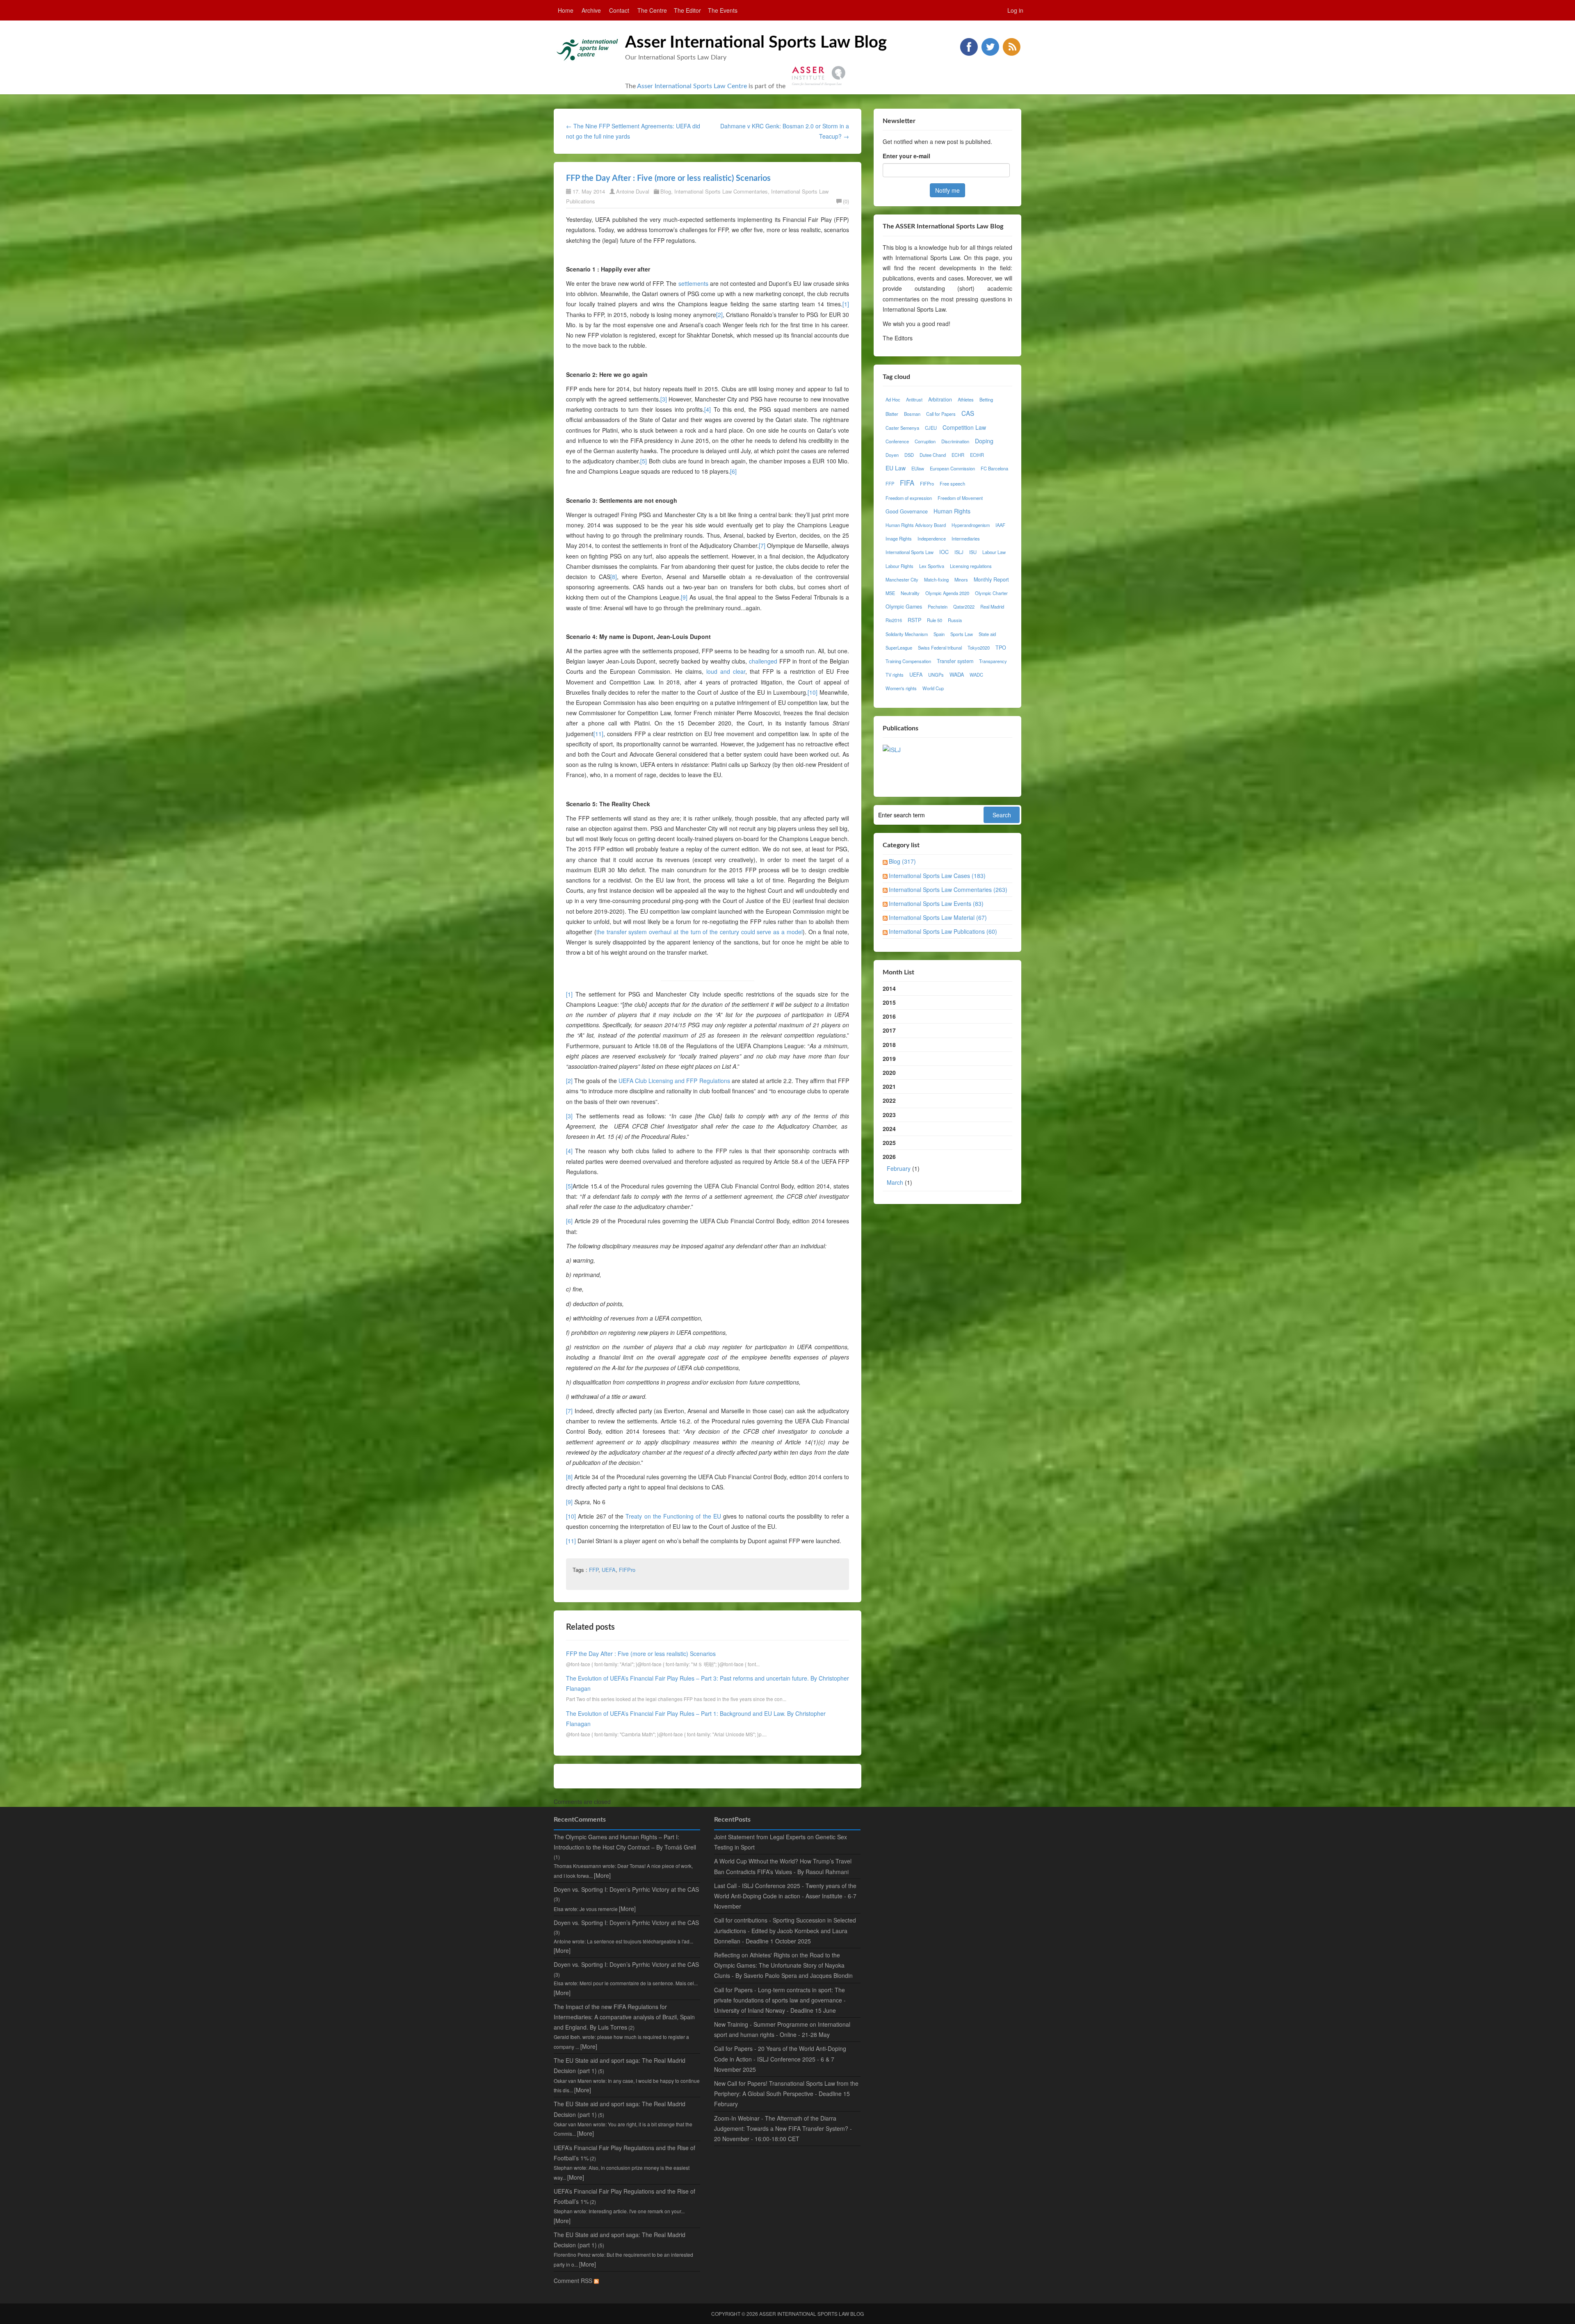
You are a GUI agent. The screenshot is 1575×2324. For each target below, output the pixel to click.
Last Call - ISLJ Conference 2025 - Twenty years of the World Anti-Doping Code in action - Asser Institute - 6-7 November (785, 1896)
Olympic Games (904, 607)
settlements (693, 283)
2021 (889, 1086)
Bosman (912, 414)
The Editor (687, 10)
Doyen (892, 455)
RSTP (914, 620)
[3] (664, 399)
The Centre (652, 10)
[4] (708, 409)
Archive (591, 10)
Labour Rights (899, 566)
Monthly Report (991, 579)
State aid (987, 634)
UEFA (609, 1570)
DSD (909, 455)
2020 (889, 1072)
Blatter (892, 414)
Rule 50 (935, 620)
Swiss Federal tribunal (940, 648)
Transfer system (955, 661)
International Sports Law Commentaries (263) (948, 889)
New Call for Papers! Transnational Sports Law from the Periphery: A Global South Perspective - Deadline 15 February (786, 2094)
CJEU (931, 428)
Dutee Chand (933, 455)
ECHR (958, 455)
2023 (889, 1115)
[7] (762, 545)
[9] (684, 597)
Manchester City (902, 579)
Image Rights (899, 538)
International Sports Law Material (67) (938, 917)
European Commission (952, 468)
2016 (889, 1016)
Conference (897, 441)
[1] (846, 304)
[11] (598, 734)
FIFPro (627, 1570)
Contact (619, 10)
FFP (594, 1570)
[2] (719, 315)
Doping (984, 441)
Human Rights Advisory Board (916, 525)
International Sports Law (910, 552)
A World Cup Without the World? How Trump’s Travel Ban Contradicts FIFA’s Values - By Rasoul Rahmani (783, 1866)
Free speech (952, 484)
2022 (889, 1100)
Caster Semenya (902, 428)
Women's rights (901, 688)
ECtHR (977, 455)
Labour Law (994, 552)
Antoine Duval (633, 191)
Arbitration (940, 399)
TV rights (895, 675)
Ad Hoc (893, 399)
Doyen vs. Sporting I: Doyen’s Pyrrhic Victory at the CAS (626, 1889)
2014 (889, 988)
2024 (889, 1129)
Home (566, 10)
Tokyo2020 (979, 648)
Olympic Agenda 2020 (947, 593)
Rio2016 (894, 620)
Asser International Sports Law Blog (756, 43)
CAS (968, 413)
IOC (944, 552)
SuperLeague (899, 648)
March (895, 1182)
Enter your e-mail (906, 156)
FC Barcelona (994, 468)
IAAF (1000, 525)
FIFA (907, 483)
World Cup (933, 688)
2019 (889, 1058)
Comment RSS (574, 2281)
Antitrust (914, 399)
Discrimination (955, 441)
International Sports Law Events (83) (936, 903)
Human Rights (952, 511)
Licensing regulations (971, 566)
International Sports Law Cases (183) (937, 876)
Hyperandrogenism (971, 525)
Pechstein (938, 607)
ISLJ (959, 552)
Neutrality (910, 593)
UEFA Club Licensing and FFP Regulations (674, 1081)
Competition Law (964, 427)
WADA (957, 675)
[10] (813, 692)
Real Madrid (992, 607)
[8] (614, 577)
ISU (973, 552)
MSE (890, 593)
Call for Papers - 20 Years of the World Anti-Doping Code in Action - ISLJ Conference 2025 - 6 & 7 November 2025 (780, 2059)
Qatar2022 (964, 607)
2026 (901, 1169)
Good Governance (907, 511)
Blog (666, 191)
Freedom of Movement (960, 498)
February (899, 1168)
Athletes (966, 399)
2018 (889, 1045)
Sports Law (962, 634)
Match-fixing (936, 579)
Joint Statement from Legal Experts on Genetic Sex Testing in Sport (781, 1842)
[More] (602, 1875)
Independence (932, 538)
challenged (763, 661)
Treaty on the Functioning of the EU (673, 1516)
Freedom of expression (909, 498)
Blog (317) (902, 861)
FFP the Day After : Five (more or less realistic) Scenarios (668, 178)
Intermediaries (966, 538)
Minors (961, 579)
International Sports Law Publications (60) (943, 931)
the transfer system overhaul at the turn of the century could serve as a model (700, 932)
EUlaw (918, 468)
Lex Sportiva (932, 566)
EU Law (896, 468)
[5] (644, 461)
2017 (889, 1030)
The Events (723, 10)
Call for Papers (941, 414)
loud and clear (726, 671)
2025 (889, 1143)
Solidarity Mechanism (907, 634)
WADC (976, 675)
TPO (1001, 648)
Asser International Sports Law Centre (692, 86)
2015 (889, 1002)
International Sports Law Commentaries (721, 191)
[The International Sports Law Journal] (892, 749)
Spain (939, 634)
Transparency (993, 661)
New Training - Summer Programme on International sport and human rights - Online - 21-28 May (782, 2029)
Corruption (925, 441)
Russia (955, 620)
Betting (986, 399)
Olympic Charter (991, 593)
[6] (733, 471)
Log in (1015, 10)
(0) (846, 201)
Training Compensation (908, 661)
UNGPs (936, 675)
